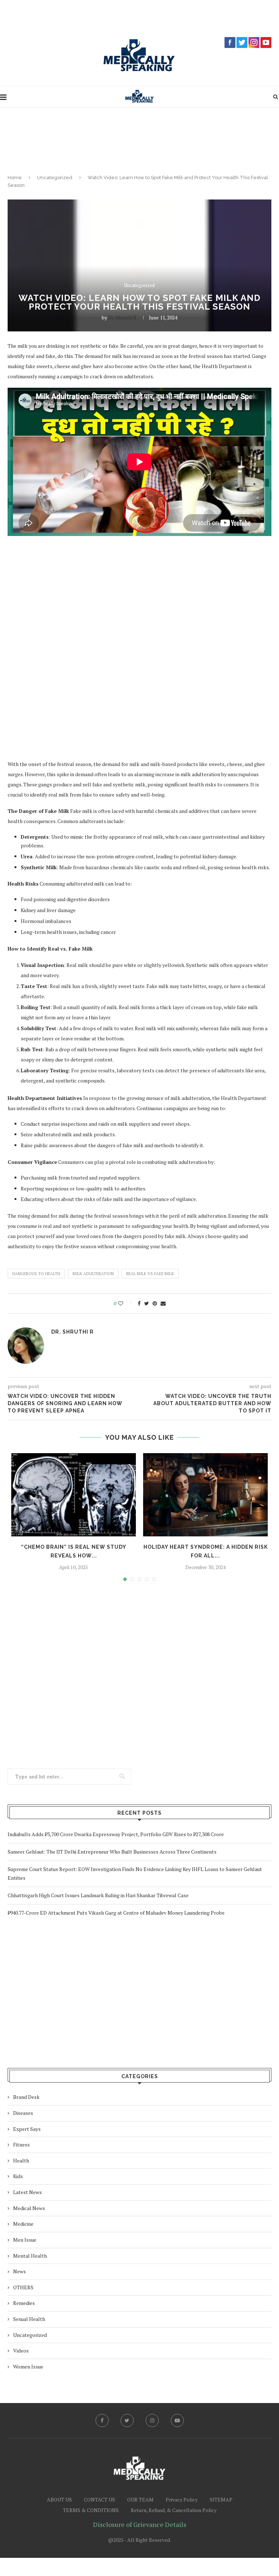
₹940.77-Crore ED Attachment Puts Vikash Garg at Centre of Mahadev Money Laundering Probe (116, 1913)
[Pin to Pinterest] (155, 1303)
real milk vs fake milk (150, 1274)
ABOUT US (59, 2500)
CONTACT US (100, 2500)
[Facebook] (102, 2420)
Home (15, 178)
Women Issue (28, 2367)
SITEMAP (221, 2500)
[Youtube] (177, 2420)
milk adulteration (93, 1274)
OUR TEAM (140, 2500)
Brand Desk (26, 2097)
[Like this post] (126, 1303)
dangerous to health (36, 1274)
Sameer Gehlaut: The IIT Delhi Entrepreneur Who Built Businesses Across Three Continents (112, 1852)
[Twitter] (127, 2420)
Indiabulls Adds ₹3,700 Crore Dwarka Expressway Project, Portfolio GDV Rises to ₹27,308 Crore (116, 1834)
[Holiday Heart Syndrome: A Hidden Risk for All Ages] (205, 1495)
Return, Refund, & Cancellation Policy (174, 2510)
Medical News (29, 2208)
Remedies (24, 2303)
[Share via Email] (163, 1303)
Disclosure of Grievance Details (140, 2524)
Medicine (23, 2224)
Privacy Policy (182, 2500)
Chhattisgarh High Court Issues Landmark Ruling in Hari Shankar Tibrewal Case (98, 1895)
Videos (21, 2351)
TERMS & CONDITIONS (91, 2510)
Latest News (27, 2192)
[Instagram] (152, 2420)
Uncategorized (55, 178)
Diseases (23, 2113)
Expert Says (27, 2129)
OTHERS (23, 2287)
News (19, 2271)
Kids (18, 2176)
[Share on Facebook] (139, 1303)
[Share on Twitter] (147, 1303)
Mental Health (30, 2256)
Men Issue (25, 2240)
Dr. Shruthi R (122, 317)
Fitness (21, 2144)
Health (21, 2160)
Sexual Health (29, 2319)
